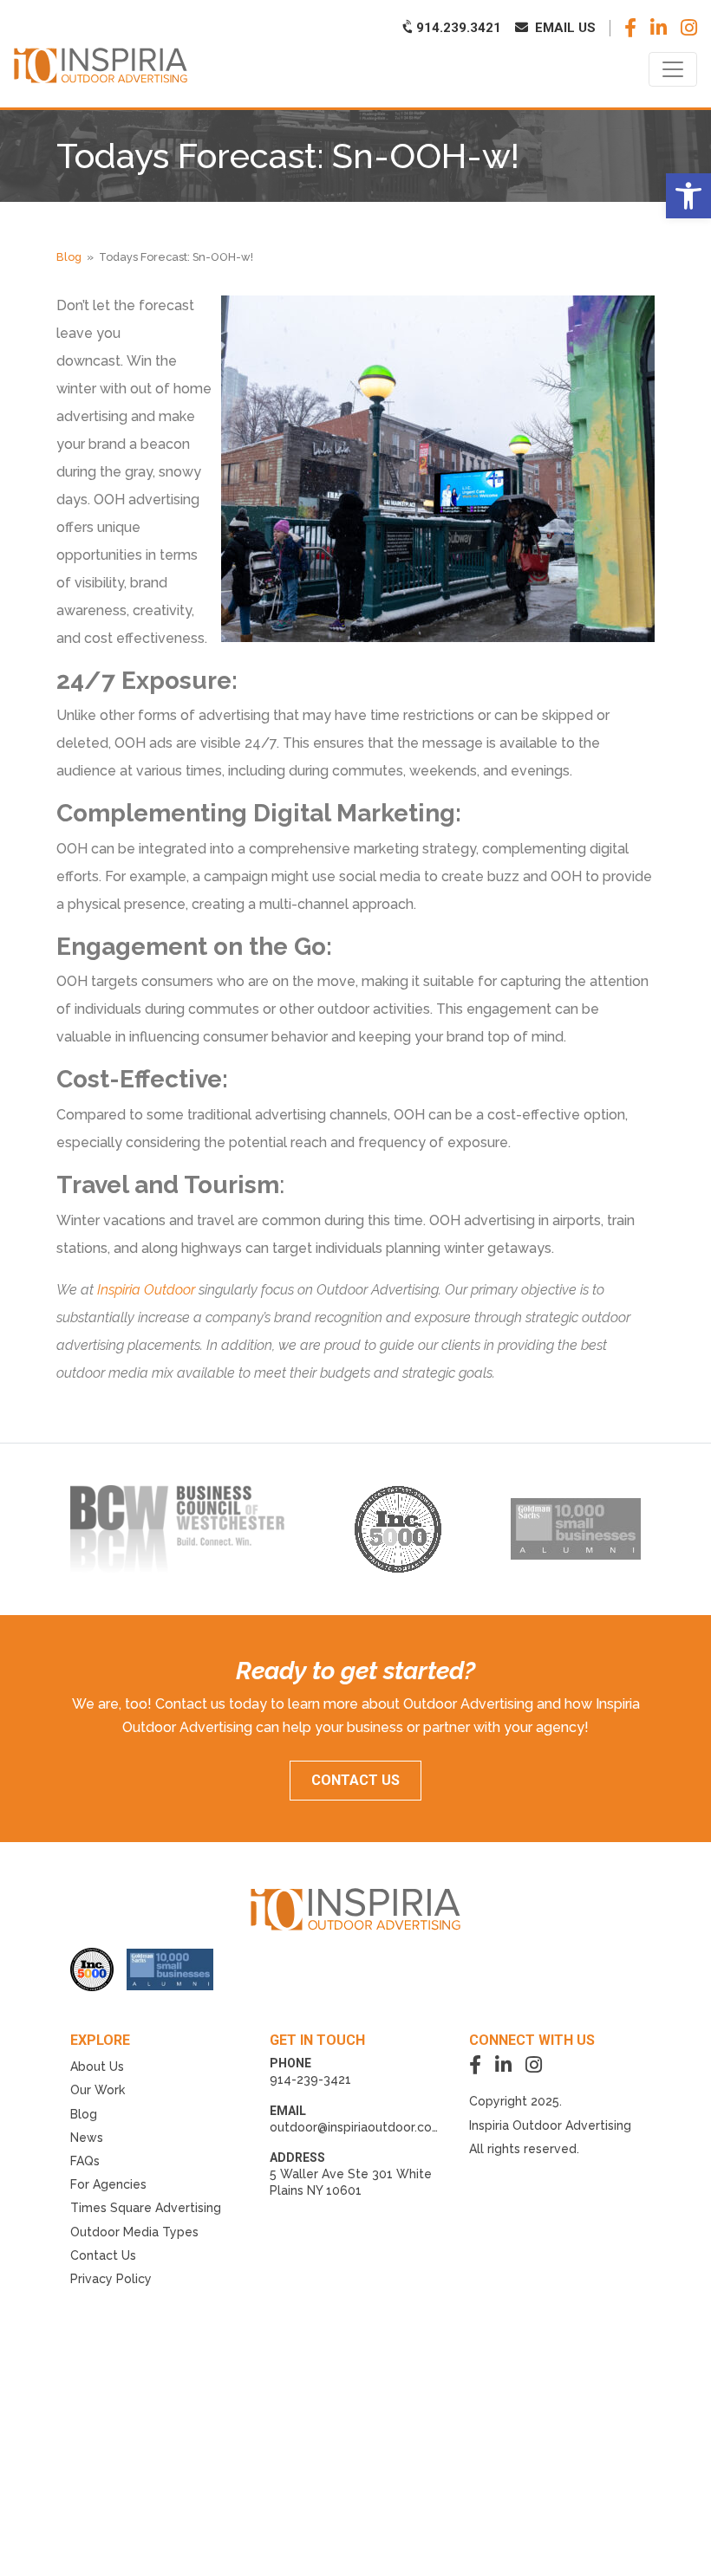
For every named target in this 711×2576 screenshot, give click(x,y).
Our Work (98, 2090)
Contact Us (103, 2255)
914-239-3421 (310, 2080)
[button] (688, 196)
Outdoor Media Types (134, 2232)
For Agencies (108, 2184)
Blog (69, 257)
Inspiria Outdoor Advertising (550, 2125)
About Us (97, 2067)
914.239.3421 (457, 28)
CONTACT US (355, 1780)
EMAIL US (564, 28)
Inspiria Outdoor (146, 1290)
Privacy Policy (111, 2279)
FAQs (85, 2161)
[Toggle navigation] (673, 69)
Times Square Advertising (146, 2208)
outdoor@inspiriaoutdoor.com (356, 2127)
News (87, 2138)
